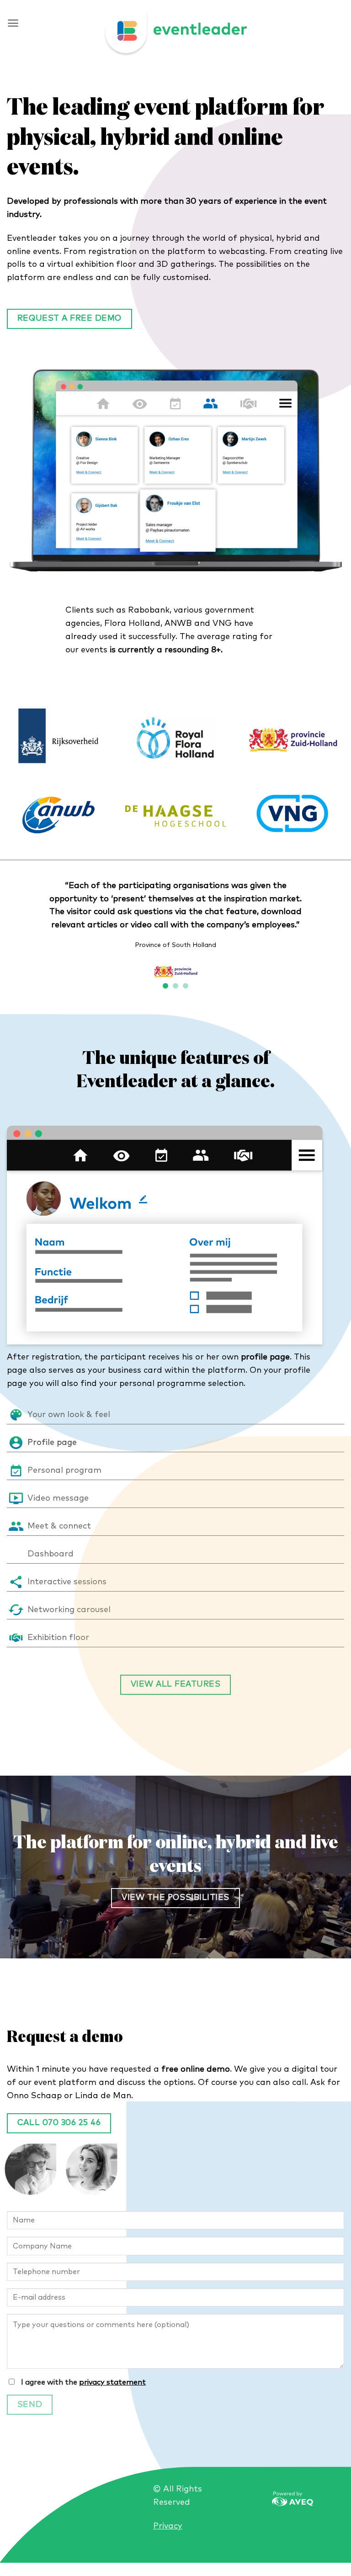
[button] (13, 23)
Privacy (168, 2526)
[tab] (175, 1415)
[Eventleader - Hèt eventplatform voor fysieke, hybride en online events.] (175, 34)
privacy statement (112, 2382)
